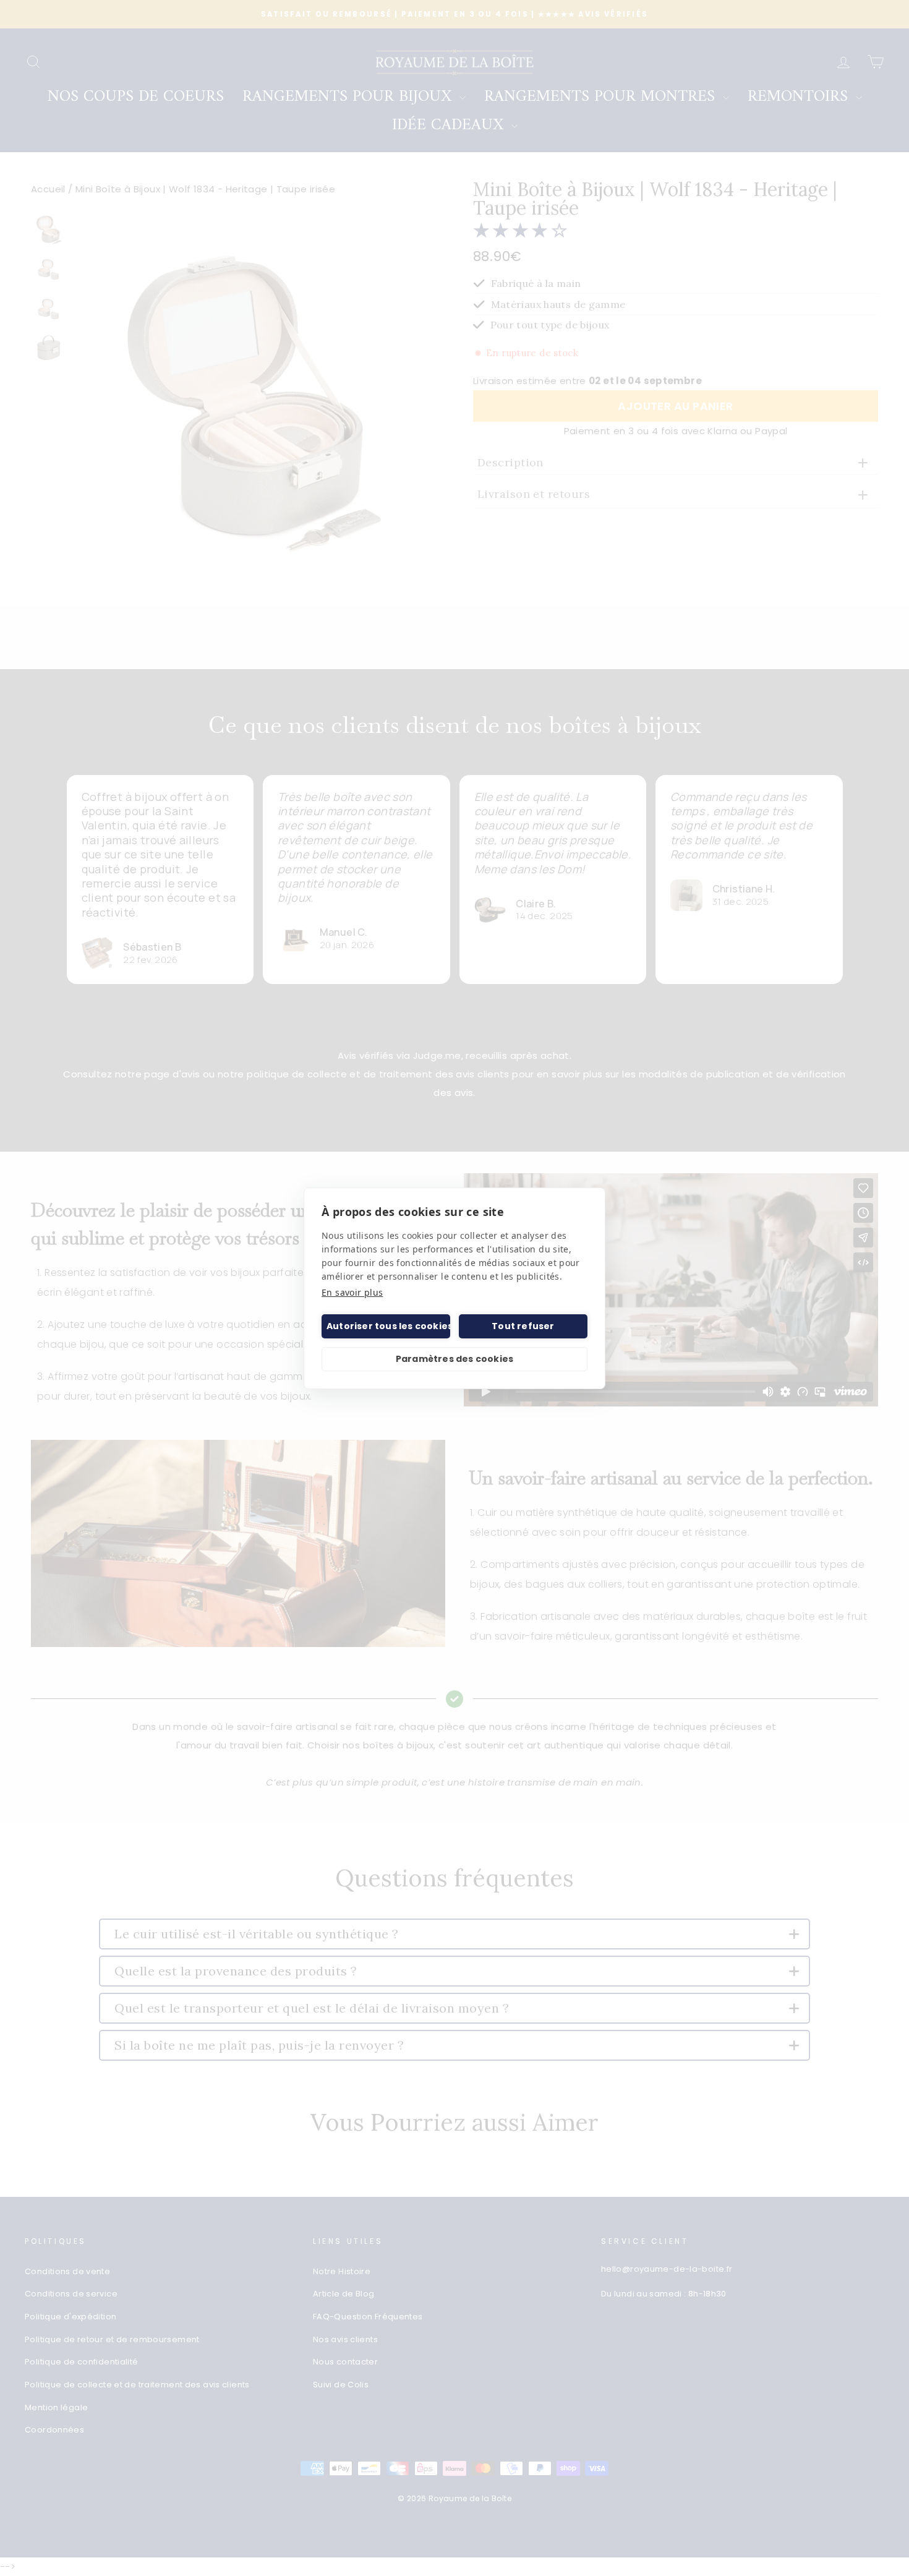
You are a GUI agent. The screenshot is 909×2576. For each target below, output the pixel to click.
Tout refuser (523, 1326)
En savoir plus (352, 1292)
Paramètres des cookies (454, 1359)
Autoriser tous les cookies (388, 1326)
